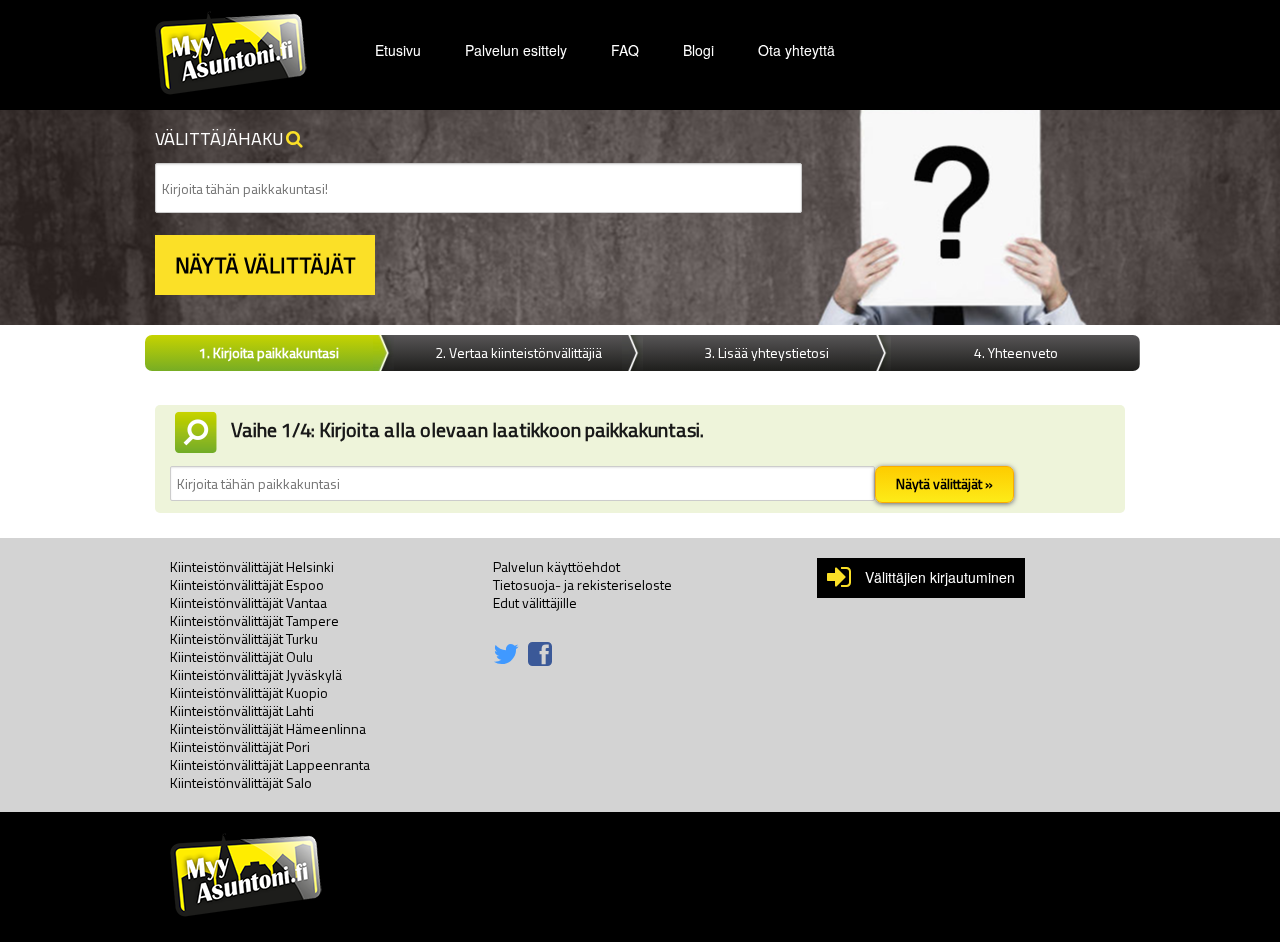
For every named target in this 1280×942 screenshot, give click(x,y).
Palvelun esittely (516, 50)
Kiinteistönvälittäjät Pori (240, 746)
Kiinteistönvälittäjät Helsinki (252, 566)
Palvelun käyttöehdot (556, 566)
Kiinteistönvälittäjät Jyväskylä (256, 674)
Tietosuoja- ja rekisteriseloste (582, 584)
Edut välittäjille (535, 602)
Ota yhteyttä (796, 50)
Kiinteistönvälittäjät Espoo (247, 584)
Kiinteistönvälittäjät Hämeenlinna (268, 728)
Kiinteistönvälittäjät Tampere (254, 620)
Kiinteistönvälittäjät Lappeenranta (270, 764)
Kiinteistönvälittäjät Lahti (242, 710)
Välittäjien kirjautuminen (940, 577)
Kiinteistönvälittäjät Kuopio (249, 692)
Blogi (698, 50)
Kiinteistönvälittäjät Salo (241, 782)
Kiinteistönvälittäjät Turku (244, 638)
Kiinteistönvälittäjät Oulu (241, 656)
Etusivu (398, 50)
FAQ (625, 50)
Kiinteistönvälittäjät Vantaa (248, 602)
